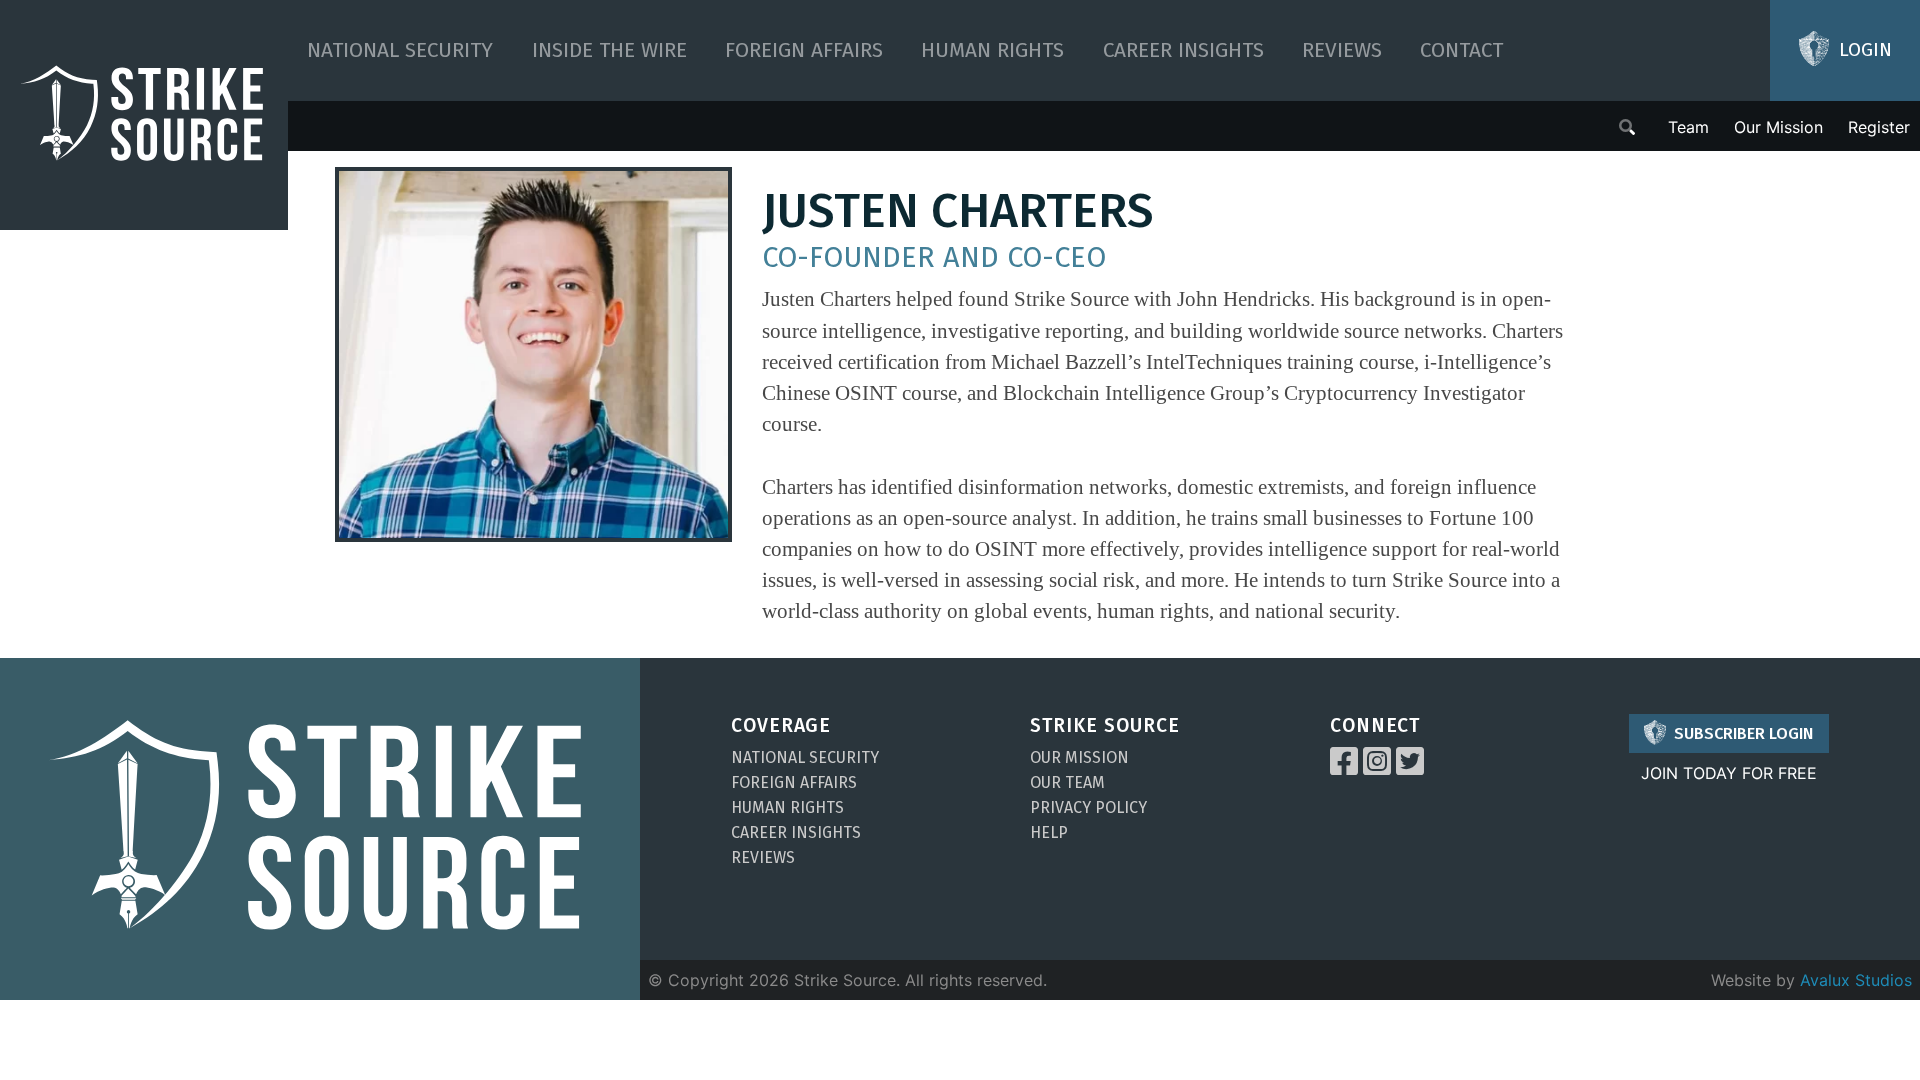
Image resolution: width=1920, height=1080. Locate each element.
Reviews (1342, 50)
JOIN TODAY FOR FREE (1729, 773)
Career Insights (1183, 50)
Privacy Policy (1088, 807)
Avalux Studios (1856, 980)
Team (1688, 127)
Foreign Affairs (804, 50)
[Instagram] (1377, 767)
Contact (1461, 50)
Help (1049, 832)
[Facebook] (1344, 767)
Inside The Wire (609, 50)
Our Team (1067, 782)
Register (1879, 127)
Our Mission (1778, 127)
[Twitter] (1410, 767)
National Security (400, 50)
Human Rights (992, 50)
